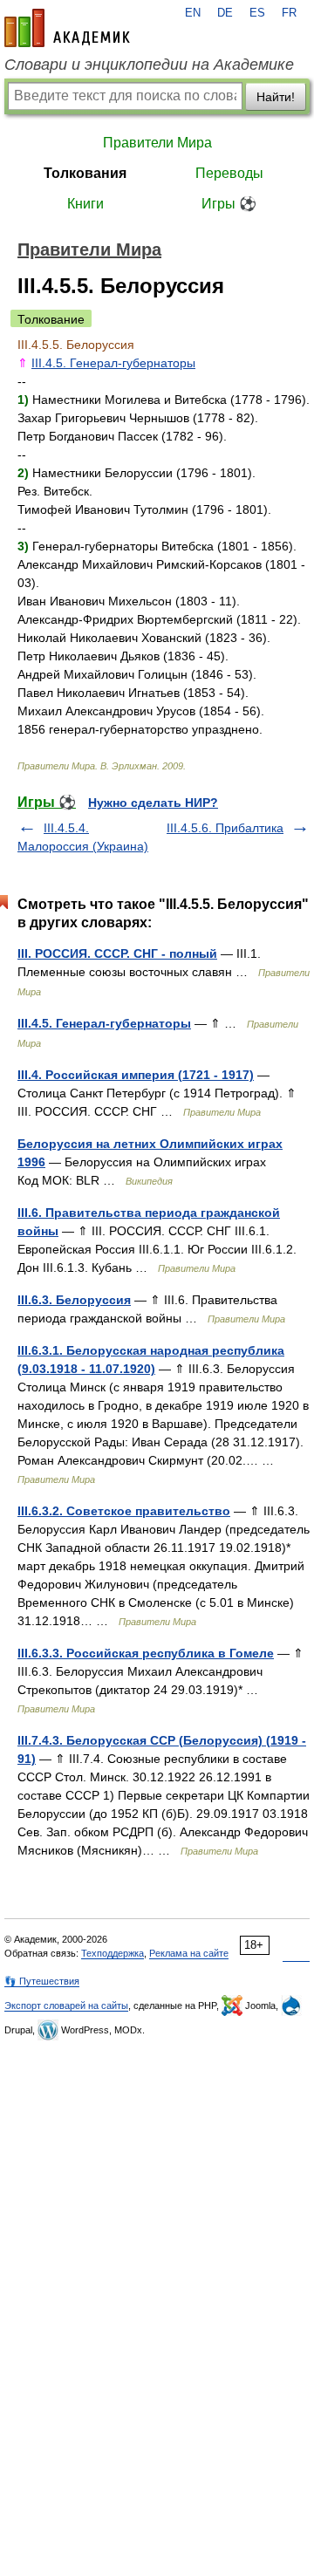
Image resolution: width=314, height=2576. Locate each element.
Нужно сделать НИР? (153, 803)
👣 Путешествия (42, 1981)
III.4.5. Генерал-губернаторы (113, 363)
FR (289, 13)
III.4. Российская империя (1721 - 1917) (136, 1075)
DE (225, 13)
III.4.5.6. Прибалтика (225, 828)
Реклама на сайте (189, 1953)
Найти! (276, 97)
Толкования (85, 173)
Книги (85, 204)
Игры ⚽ (229, 204)
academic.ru (67, 28)
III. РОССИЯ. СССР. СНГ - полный (117, 953)
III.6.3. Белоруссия (74, 1300)
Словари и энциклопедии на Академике (149, 65)
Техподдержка (113, 1953)
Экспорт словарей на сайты (66, 2005)
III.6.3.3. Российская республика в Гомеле (146, 1653)
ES (257, 13)
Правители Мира (157, 143)
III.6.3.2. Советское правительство (124, 1511)
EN (193, 13)
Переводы (229, 173)
